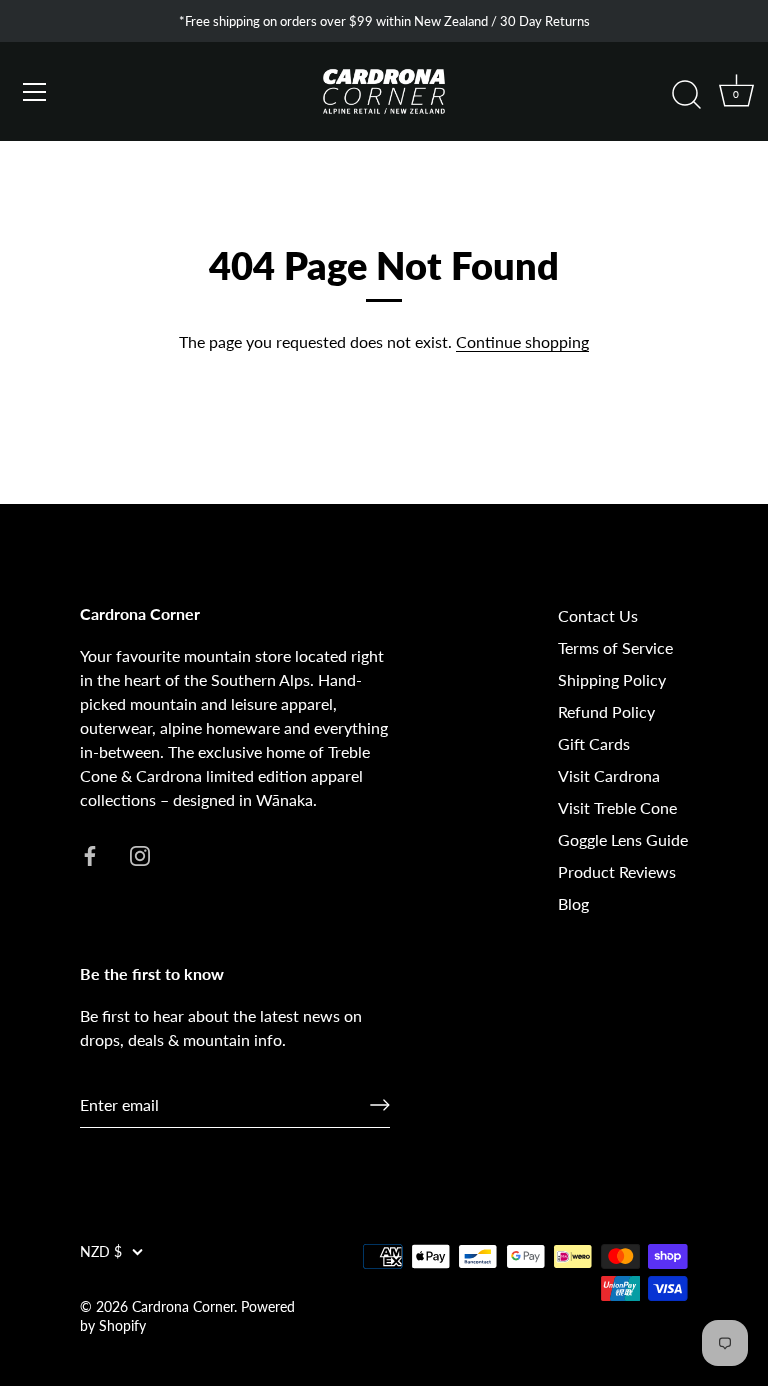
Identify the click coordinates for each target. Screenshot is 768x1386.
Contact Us (598, 615)
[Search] (686, 95)
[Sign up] (380, 1105)
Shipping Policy (612, 679)
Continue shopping (522, 341)
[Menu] (35, 92)
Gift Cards (594, 743)
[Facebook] (90, 853)
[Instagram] (140, 853)
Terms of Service (615, 647)
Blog (573, 903)
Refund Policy (606, 711)
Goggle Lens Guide (623, 839)
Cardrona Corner (183, 1307)
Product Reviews (617, 871)
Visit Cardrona (609, 775)
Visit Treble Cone (617, 807)
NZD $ (101, 1252)
